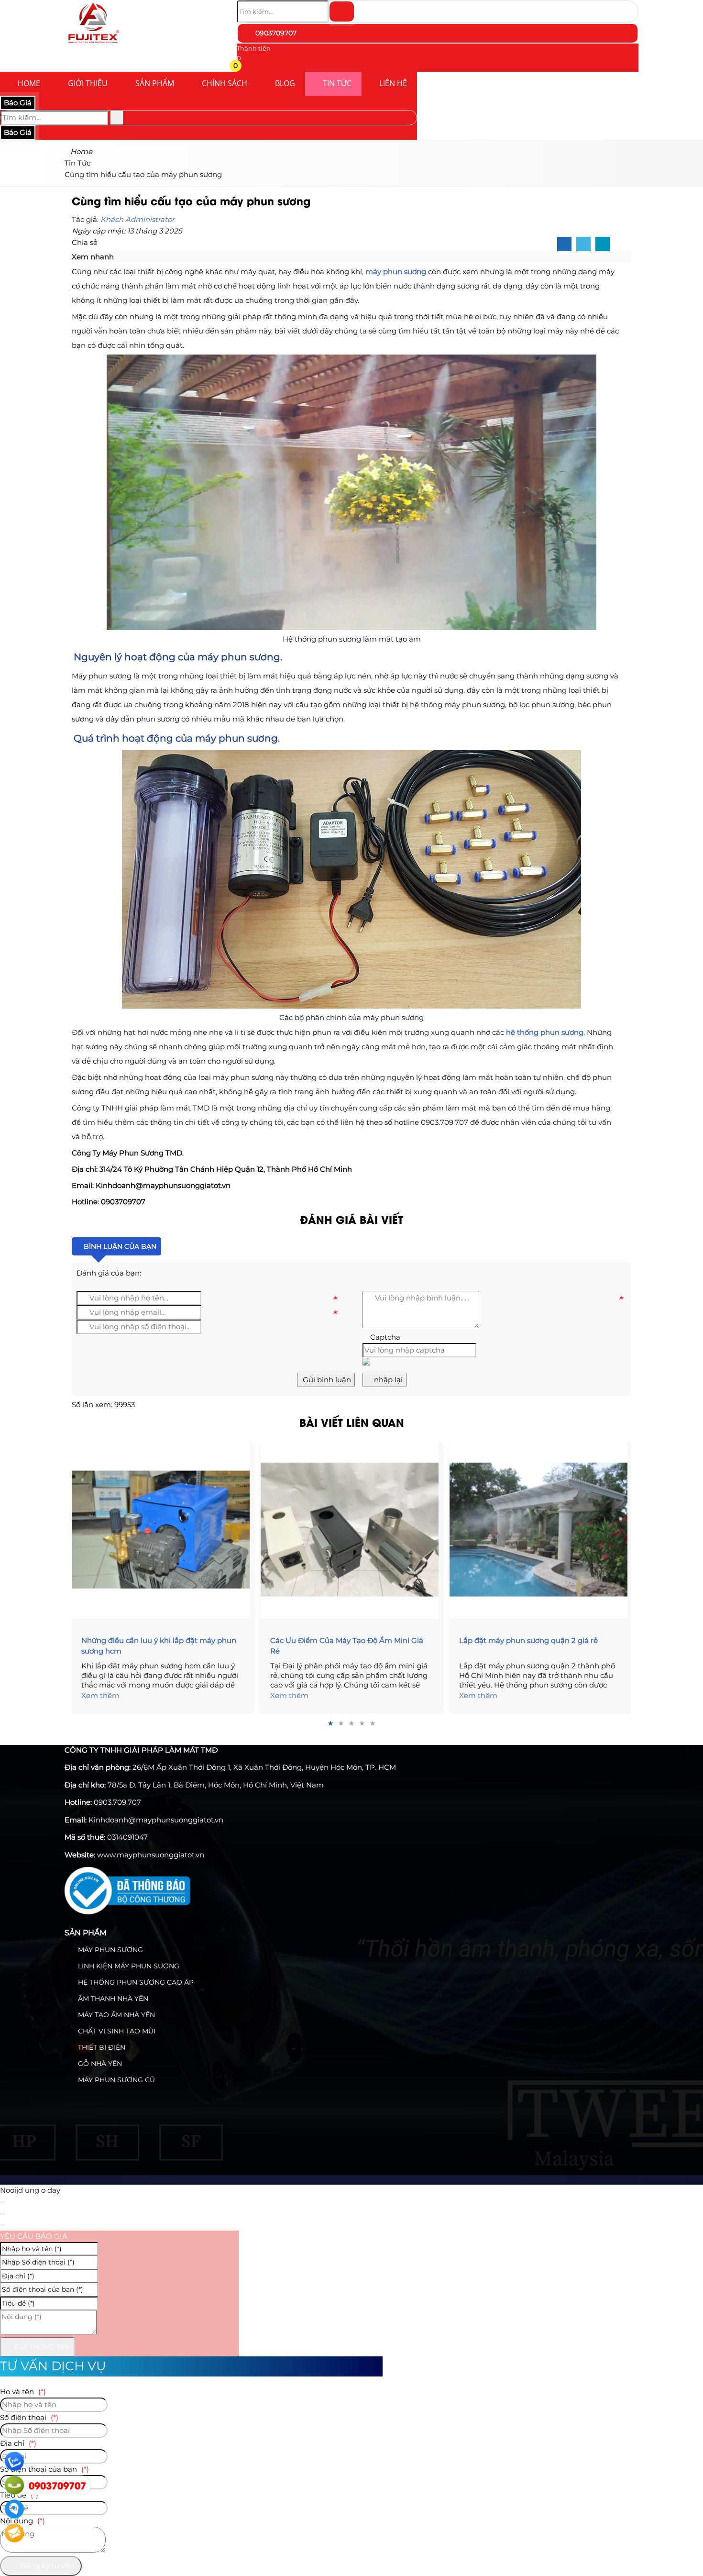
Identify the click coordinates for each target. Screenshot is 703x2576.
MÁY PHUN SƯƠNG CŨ (115, 2080)
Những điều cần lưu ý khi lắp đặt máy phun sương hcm (159, 1646)
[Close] (2, 2202)
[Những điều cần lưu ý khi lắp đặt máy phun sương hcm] (163, 1530)
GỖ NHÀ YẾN (99, 2064)
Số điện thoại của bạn (44, 2469)
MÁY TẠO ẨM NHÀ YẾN (115, 2015)
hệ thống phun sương (545, 1032)
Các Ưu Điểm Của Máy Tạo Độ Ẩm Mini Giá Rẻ (347, 1646)
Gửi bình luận (326, 1380)
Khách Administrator (137, 219)
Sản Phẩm (155, 83)
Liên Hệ (393, 83)
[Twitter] (583, 244)
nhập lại (387, 1380)
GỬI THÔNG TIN (40, 2347)
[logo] (93, 45)
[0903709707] (14, 2485)
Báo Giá (18, 103)
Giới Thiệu (88, 83)
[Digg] (603, 244)
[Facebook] (564, 244)
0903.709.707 (117, 1802)
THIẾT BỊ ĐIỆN (101, 2047)
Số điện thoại (29, 2417)
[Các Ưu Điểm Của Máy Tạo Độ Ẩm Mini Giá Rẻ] (351, 1530)
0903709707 (275, 33)
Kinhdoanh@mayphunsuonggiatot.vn (156, 1820)
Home (29, 83)
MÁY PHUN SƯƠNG (110, 1950)
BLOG (285, 83)
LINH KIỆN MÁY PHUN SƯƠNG (128, 1966)
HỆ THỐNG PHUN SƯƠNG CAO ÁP (135, 1982)
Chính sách (225, 83)
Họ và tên (23, 2392)
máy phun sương (396, 272)
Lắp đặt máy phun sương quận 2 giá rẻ (528, 1640)
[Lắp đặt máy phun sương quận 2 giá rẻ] (540, 1530)
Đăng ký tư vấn (46, 2566)
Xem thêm (100, 1695)
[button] (243, 67)
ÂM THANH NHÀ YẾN (112, 1999)
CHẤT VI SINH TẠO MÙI (116, 2031)
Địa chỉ (18, 2443)
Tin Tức (337, 83)
